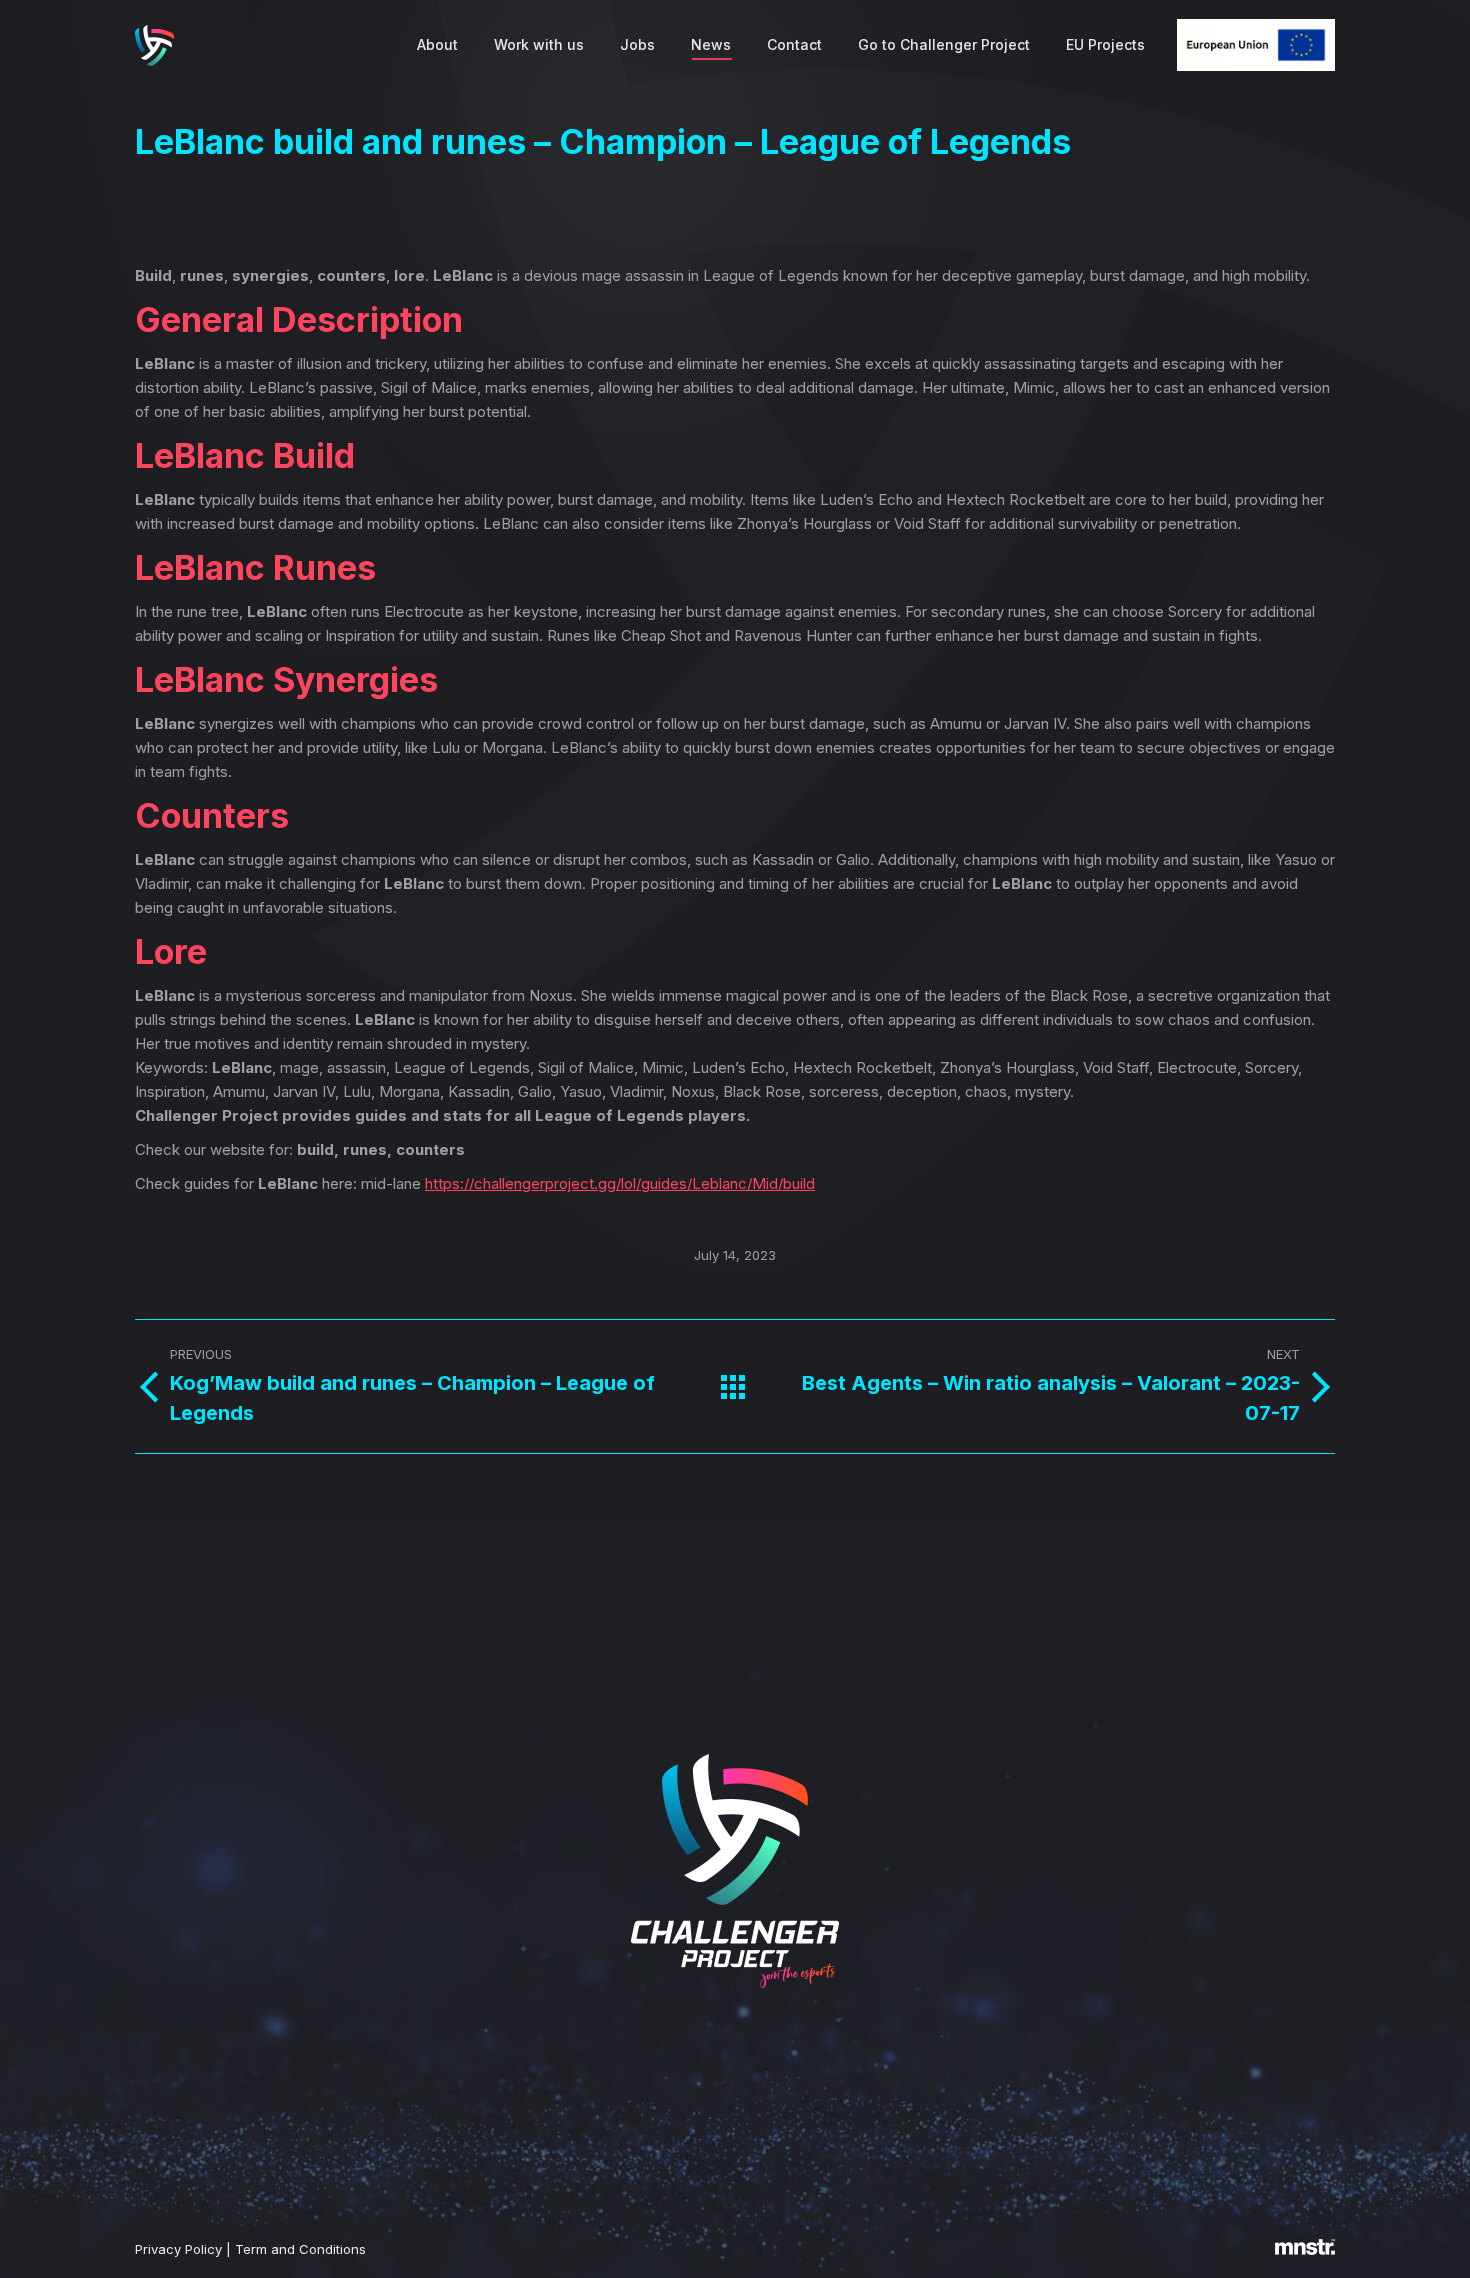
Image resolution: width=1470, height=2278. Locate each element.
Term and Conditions (300, 2249)
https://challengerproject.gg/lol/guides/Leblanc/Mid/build (620, 1183)
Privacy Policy (178, 2249)
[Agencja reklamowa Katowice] (1305, 2250)
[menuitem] (437, 45)
